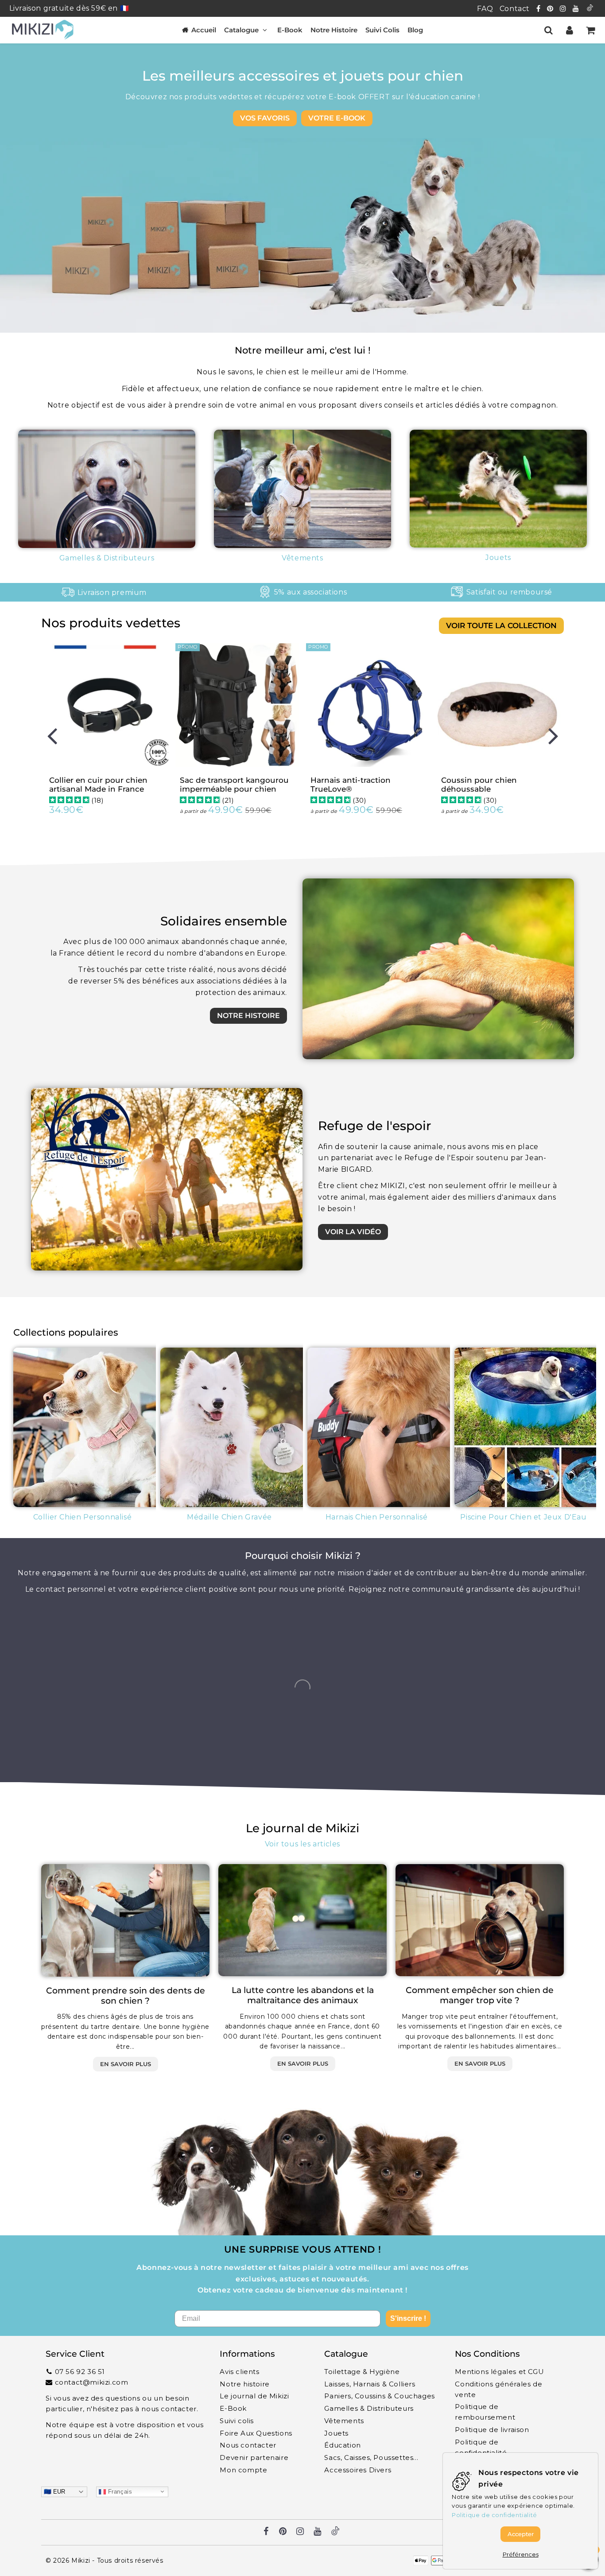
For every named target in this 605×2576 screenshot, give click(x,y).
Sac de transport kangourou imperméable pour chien (234, 785)
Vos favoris (265, 118)
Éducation (342, 2445)
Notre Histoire (334, 30)
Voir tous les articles (302, 1844)
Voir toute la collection (501, 626)
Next (553, 735)
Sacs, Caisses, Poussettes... (371, 2457)
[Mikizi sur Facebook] (539, 9)
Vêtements (344, 2421)
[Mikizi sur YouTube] (577, 9)
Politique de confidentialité (481, 2447)
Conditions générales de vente (498, 2389)
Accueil (204, 30)
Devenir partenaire (254, 2457)
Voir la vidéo (353, 1232)
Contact (515, 9)
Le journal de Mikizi (254, 2396)
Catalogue (241, 30)
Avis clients (239, 2372)
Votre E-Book (337, 118)
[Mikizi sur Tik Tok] (590, 9)
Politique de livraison (492, 2430)
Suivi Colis (382, 30)
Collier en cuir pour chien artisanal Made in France (98, 785)
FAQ (485, 9)
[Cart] (590, 30)
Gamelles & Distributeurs (369, 2408)
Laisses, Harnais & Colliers (370, 2384)
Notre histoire (248, 1016)
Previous (52, 735)
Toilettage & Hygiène (362, 2372)
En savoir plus (126, 2064)
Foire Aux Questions (256, 2433)
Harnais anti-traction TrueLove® (351, 785)
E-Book (290, 30)
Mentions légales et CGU (499, 2372)
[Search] (549, 30)
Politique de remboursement (485, 2412)
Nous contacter (248, 2445)
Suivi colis (237, 2421)
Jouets (336, 2433)
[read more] (438, 969)
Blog (415, 30)
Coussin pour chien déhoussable (479, 785)
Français (119, 2491)
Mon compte (243, 2470)
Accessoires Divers (358, 2470)
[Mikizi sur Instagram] (564, 9)
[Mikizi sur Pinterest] (551, 9)
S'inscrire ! (408, 2318)
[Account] (569, 30)
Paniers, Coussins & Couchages (379, 2396)
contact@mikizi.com (92, 2382)
